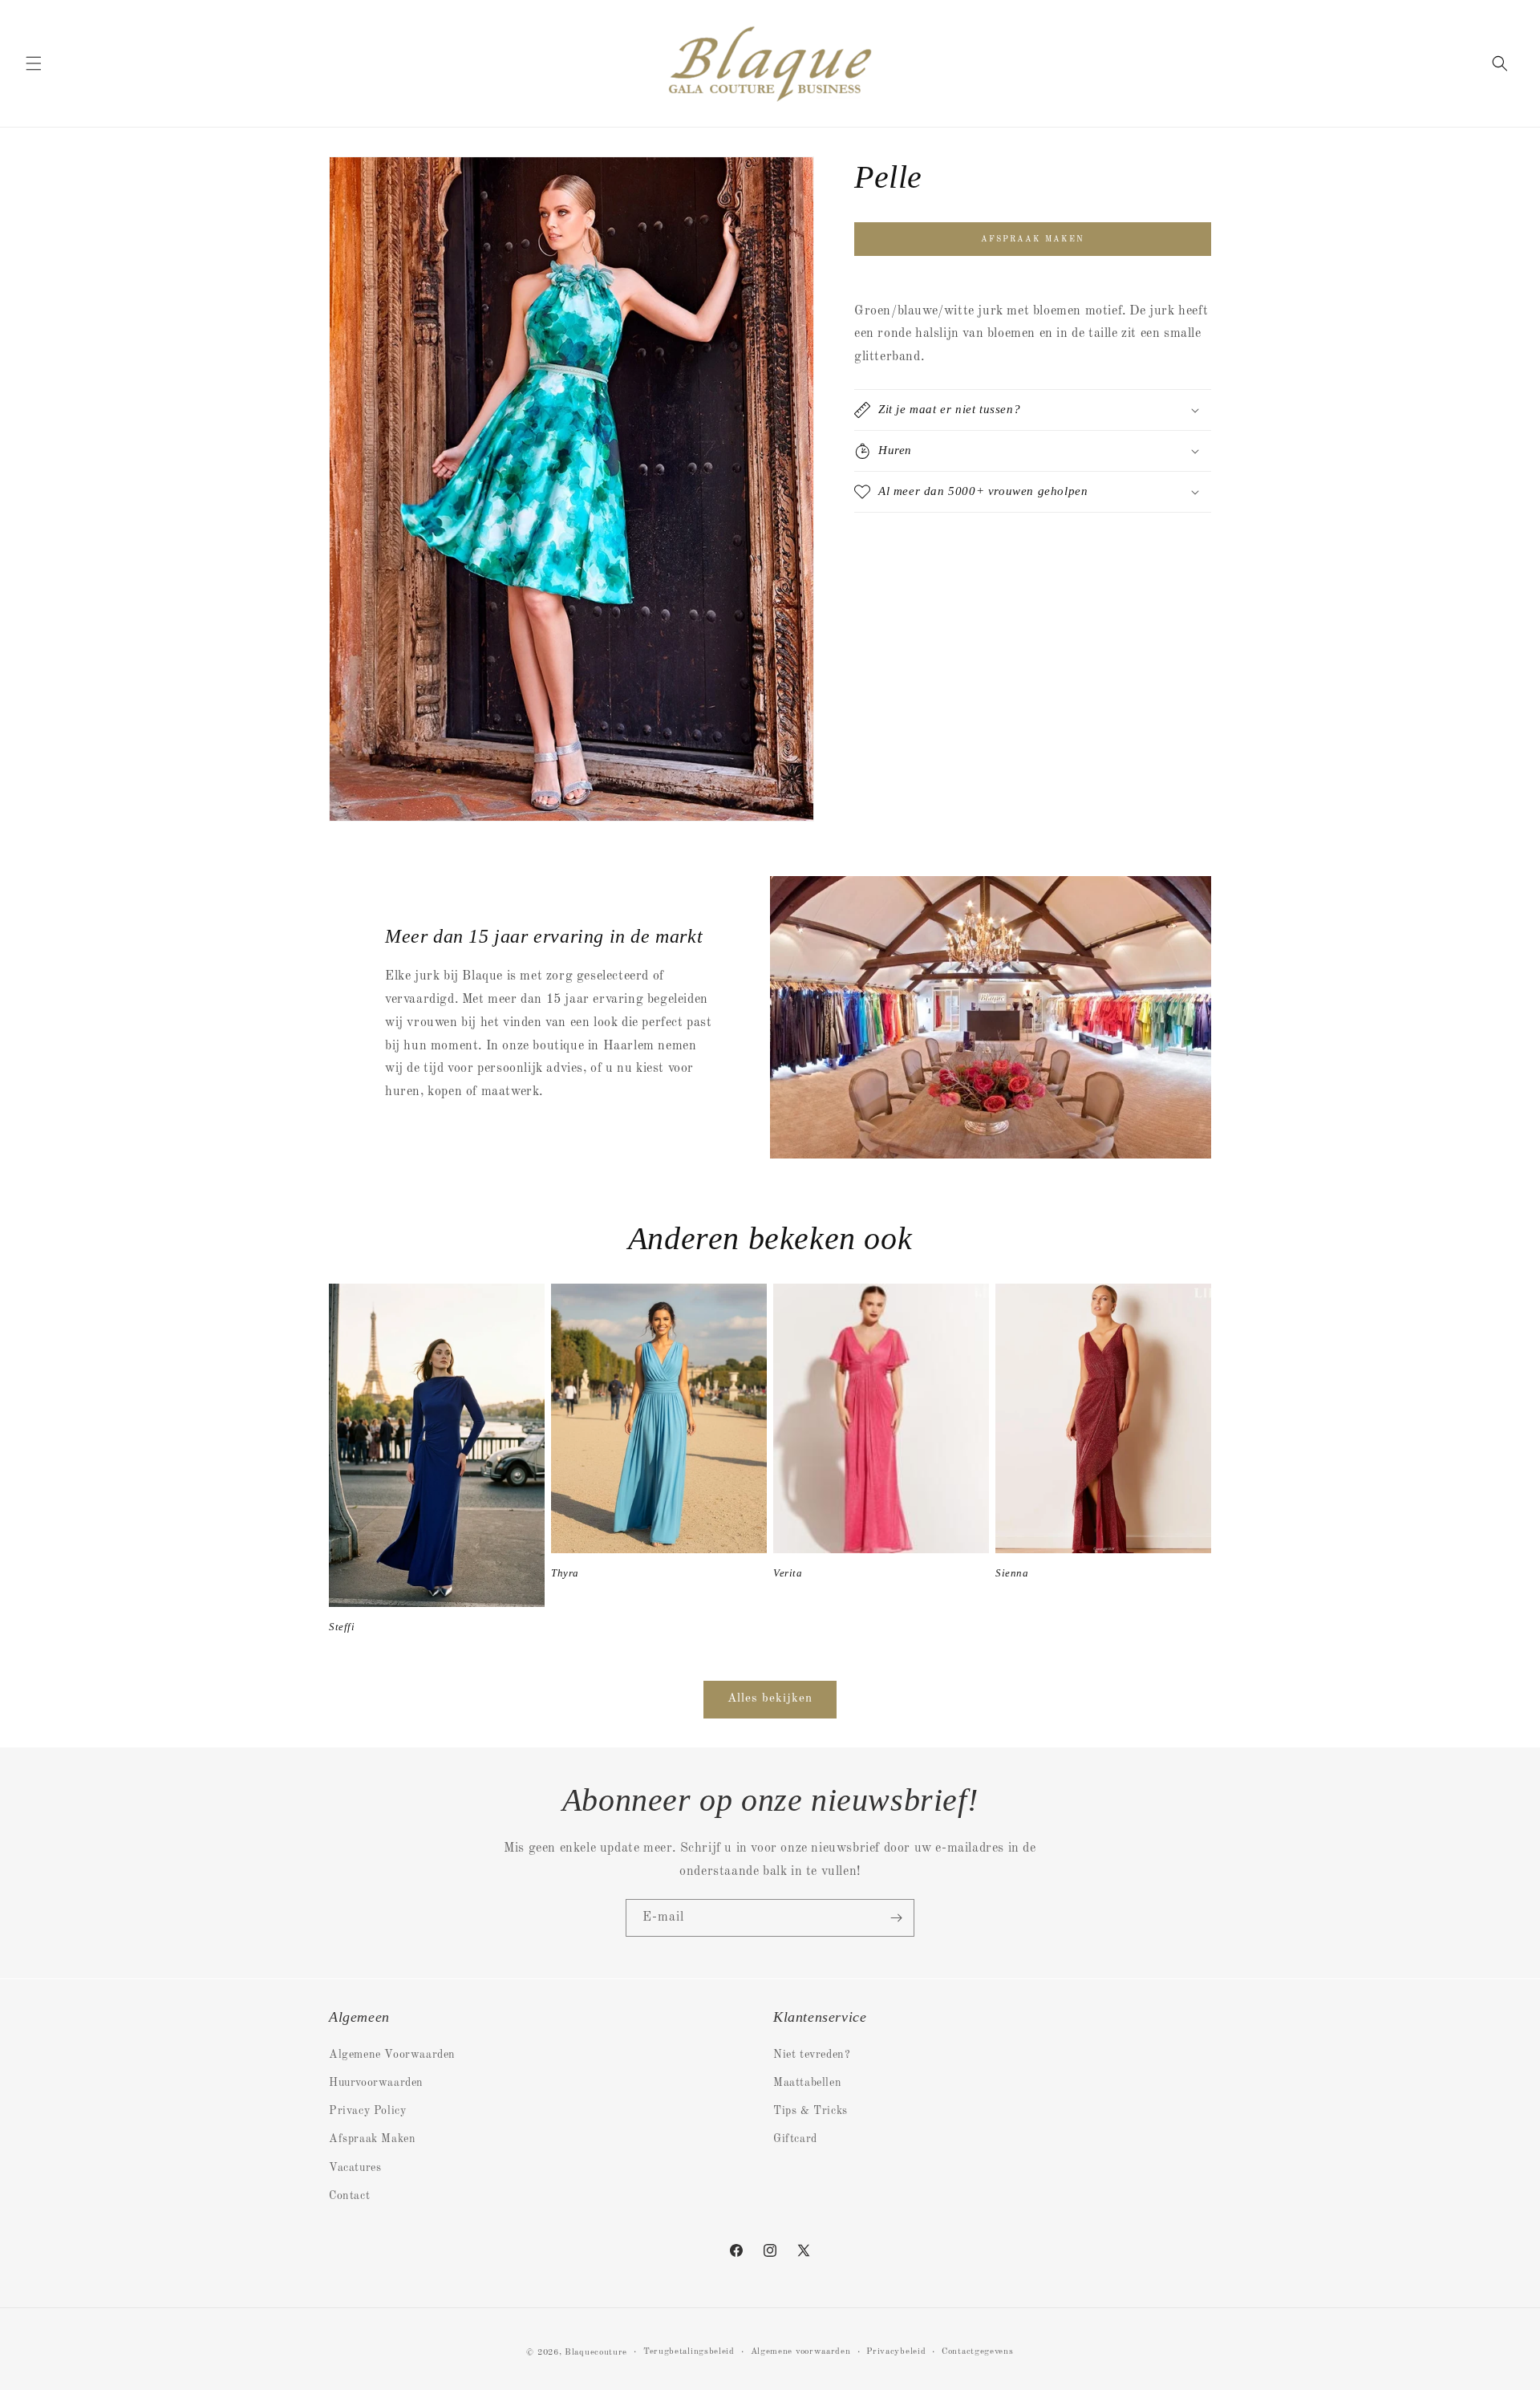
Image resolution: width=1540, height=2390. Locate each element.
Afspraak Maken (372, 2139)
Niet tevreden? (812, 2054)
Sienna (1012, 1573)
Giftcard (795, 2139)
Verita (788, 1573)
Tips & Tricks (811, 2111)
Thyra (565, 1573)
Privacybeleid (896, 2352)
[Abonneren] (896, 1918)
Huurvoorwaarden (376, 2082)
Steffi (342, 1627)
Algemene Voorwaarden (392, 2054)
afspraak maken (1033, 239)
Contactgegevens (978, 2352)
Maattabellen (807, 2082)
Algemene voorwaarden (801, 2352)
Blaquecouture (596, 2353)
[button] (34, 63)
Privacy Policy (367, 2111)
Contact (349, 2195)
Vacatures (355, 2167)
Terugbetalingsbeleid (689, 2352)
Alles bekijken (770, 1699)
